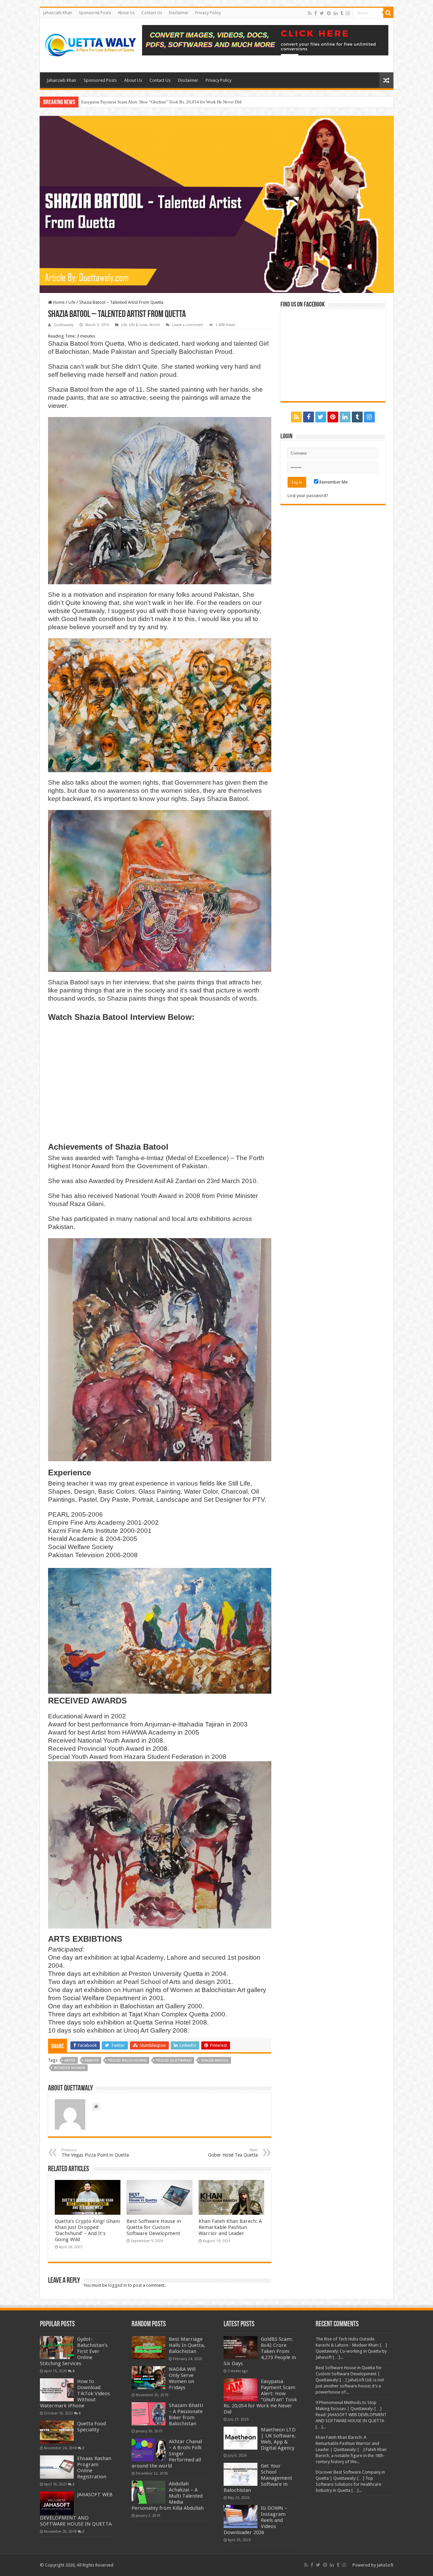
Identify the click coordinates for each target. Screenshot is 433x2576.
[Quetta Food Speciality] (57, 2432)
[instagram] (348, 13)
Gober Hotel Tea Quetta (233, 2153)
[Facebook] (316, 13)
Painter (92, 2060)
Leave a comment (188, 325)
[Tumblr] (342, 13)
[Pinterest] (329, 13)
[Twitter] (322, 13)
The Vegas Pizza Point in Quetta (95, 2153)
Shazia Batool (215, 2060)
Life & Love (138, 325)
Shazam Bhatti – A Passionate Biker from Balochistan (186, 2414)
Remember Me (333, 482)
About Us (126, 13)
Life (72, 302)
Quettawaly (64, 325)
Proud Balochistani (127, 2060)
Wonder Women (70, 2068)
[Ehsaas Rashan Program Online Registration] (57, 2467)
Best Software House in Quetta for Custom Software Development (154, 2227)
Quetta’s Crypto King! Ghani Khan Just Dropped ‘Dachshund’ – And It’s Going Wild (87, 2230)
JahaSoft (385, 2565)
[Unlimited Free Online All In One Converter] (265, 40)
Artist (70, 2060)
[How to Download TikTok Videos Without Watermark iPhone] (57, 2390)
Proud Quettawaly (174, 2060)
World (154, 325)
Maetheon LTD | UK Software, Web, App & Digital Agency (134, 102)
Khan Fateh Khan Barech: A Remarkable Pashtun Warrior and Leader (230, 2227)
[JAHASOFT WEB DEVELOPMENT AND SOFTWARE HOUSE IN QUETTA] (57, 2503)
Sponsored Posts (95, 13)
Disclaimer (179, 13)
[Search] (388, 13)
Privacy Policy (208, 13)
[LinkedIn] (336, 13)
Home (58, 302)
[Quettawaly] (91, 44)
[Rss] (310, 13)
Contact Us (152, 13)
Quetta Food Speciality (92, 2427)
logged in (118, 2285)
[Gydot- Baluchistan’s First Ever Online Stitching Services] (57, 2348)
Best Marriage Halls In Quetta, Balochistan (187, 2345)
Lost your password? (308, 496)
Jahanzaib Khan (58, 13)
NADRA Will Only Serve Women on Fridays (182, 2378)
